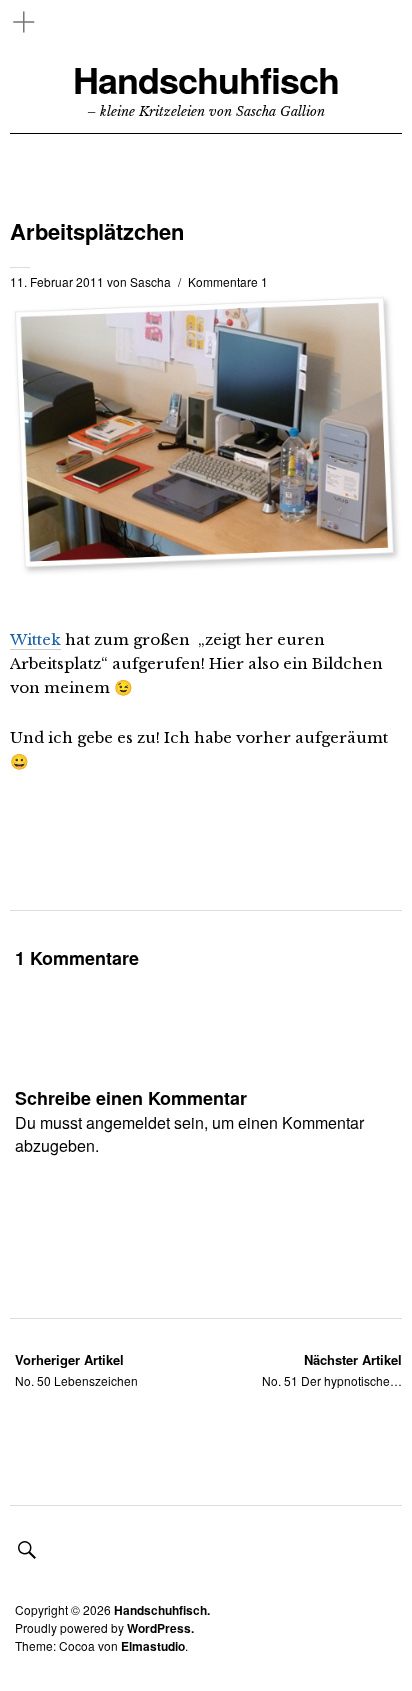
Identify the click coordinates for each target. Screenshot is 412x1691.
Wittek (35, 639)
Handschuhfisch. (162, 1610)
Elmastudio (153, 1646)
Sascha (150, 281)
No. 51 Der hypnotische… (332, 1369)
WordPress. (160, 1628)
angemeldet (128, 1122)
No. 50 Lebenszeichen (76, 1369)
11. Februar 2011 (57, 281)
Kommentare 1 (228, 281)
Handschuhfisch (206, 79)
